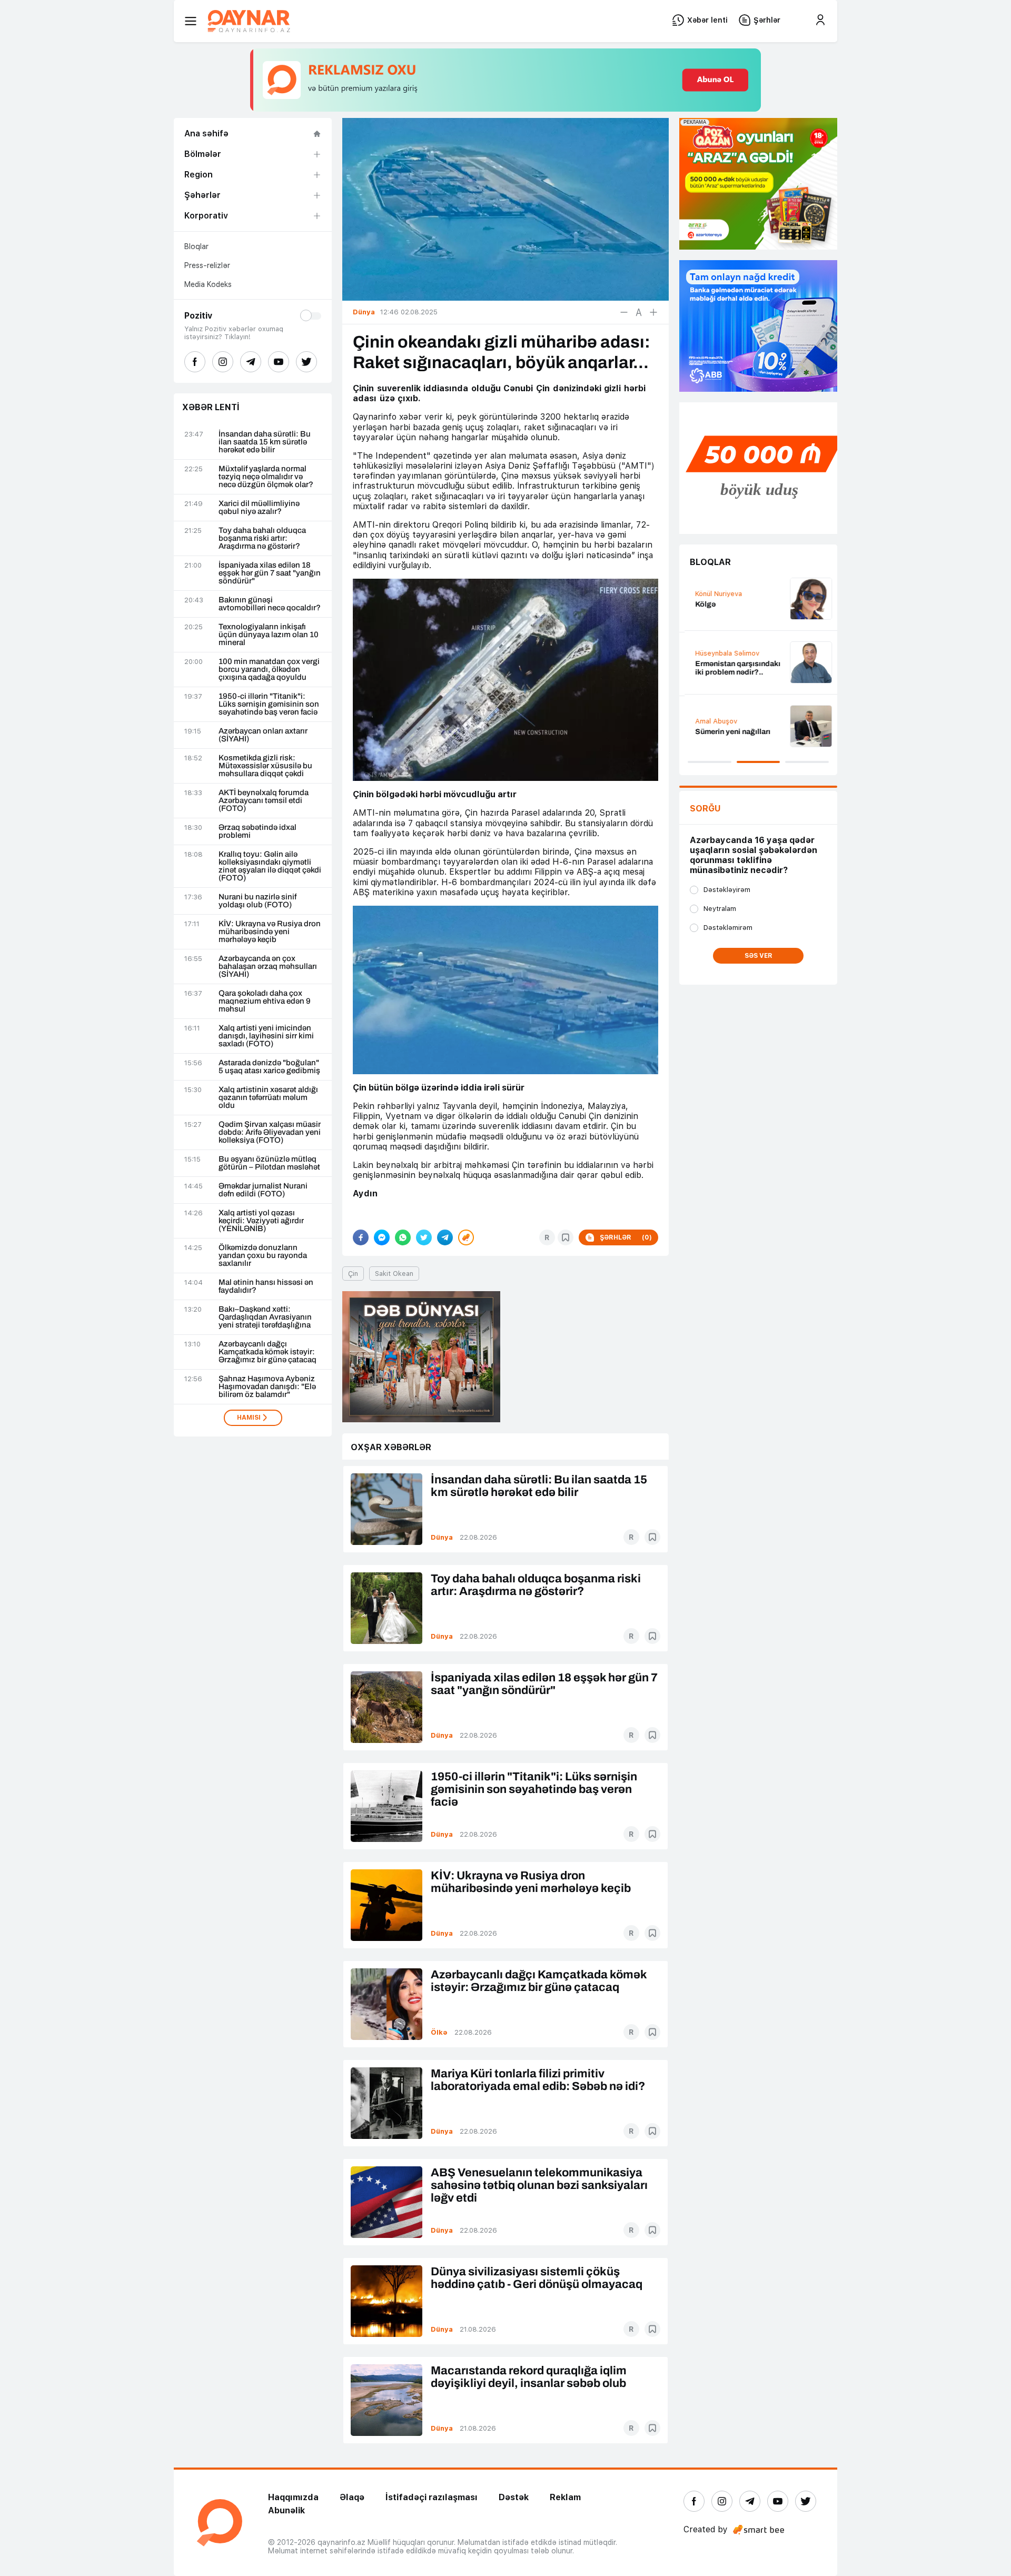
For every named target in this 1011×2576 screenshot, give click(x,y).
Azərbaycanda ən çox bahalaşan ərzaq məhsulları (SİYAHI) (268, 967)
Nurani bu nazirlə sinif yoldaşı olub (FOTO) (257, 901)
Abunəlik (286, 2510)
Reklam (565, 2497)
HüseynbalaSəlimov (722, 653)
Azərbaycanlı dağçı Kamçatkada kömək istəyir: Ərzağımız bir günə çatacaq (267, 1352)
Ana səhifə (206, 133)
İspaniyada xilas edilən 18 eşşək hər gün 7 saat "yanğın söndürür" (270, 573)
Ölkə (439, 2032)
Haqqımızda (293, 2497)
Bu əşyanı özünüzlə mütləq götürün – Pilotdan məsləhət (269, 1163)
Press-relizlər (207, 265)
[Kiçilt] (624, 312)
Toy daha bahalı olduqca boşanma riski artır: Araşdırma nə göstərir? (262, 538)
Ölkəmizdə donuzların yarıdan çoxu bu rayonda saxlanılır (263, 1256)
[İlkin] (639, 312)
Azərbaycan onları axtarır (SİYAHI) (263, 735)
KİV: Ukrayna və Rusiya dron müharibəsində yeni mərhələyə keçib (270, 932)
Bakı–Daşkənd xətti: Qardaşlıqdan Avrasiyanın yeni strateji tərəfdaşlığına (265, 1317)
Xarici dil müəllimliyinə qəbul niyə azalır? (259, 508)
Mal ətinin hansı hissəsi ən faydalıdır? (266, 1286)
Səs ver (759, 956)
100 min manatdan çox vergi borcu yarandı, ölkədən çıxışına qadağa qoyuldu (269, 670)
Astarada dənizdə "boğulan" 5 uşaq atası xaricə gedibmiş (269, 1067)
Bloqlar (196, 246)
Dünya (442, 1537)
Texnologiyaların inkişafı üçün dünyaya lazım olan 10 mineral (269, 635)
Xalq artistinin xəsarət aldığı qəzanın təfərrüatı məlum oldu (268, 1098)
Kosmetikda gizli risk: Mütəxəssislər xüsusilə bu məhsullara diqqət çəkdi (265, 766)
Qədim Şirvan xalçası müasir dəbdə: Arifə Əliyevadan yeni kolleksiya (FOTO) (270, 1132)
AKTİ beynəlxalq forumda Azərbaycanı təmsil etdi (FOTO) (264, 801)
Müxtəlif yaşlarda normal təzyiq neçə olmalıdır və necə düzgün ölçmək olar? (266, 477)
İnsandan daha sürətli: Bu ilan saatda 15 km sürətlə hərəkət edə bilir (265, 442)
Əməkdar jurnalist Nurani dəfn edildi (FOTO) (263, 1190)
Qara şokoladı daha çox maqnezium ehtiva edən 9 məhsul (265, 1001)
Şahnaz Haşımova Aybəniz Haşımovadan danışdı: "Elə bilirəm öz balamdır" (267, 1387)
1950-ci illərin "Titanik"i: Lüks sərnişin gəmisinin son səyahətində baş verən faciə (269, 704)
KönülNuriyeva (713, 594)
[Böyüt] (653, 312)
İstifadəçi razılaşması (432, 2497)
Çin (353, 1274)
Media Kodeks (208, 284)
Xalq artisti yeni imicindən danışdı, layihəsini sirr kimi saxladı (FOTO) (266, 1036)
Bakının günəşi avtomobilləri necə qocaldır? (270, 604)
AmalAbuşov (711, 721)
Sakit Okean (394, 1274)
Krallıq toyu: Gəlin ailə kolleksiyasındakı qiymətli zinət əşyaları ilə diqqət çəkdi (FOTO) (270, 866)
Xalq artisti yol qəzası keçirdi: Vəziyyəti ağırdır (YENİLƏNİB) (261, 1221)
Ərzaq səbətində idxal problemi (257, 831)
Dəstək (514, 2497)
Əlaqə (352, 2497)
